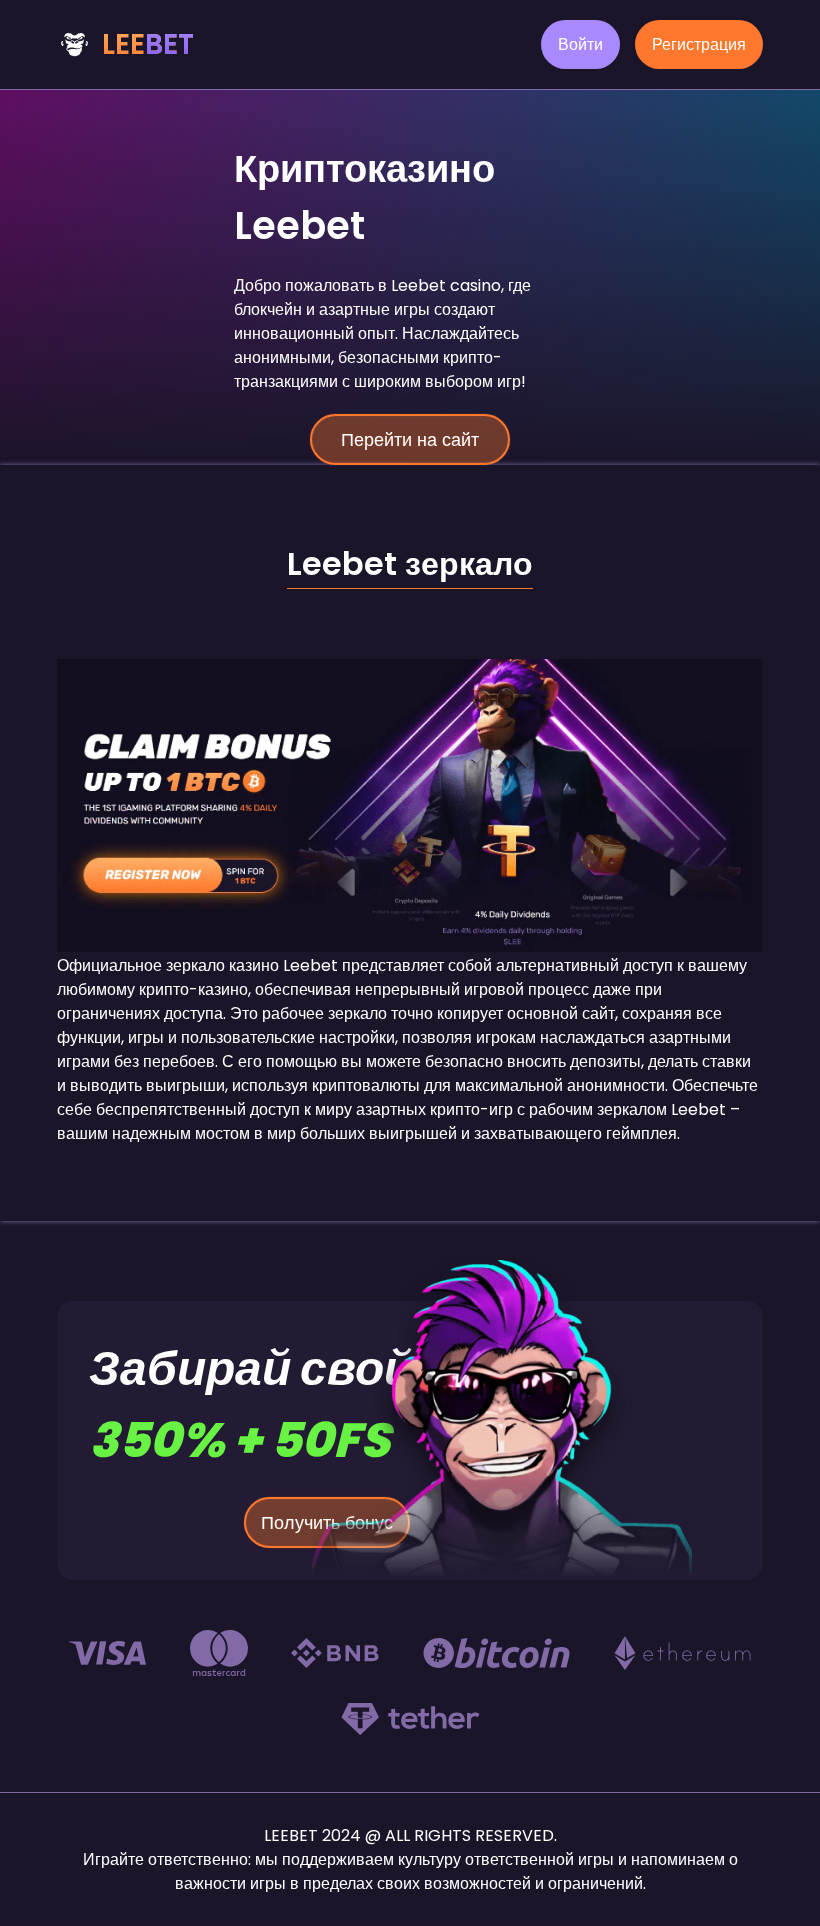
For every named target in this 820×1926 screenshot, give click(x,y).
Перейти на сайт (410, 439)
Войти (580, 44)
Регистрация (699, 44)
